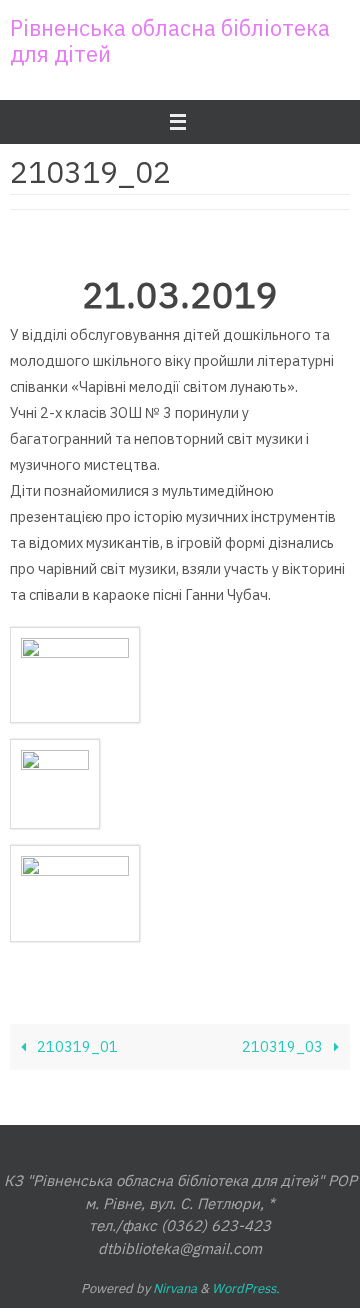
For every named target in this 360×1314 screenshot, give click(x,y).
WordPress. (246, 1288)
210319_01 (76, 1046)
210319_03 (284, 1046)
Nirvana (175, 1288)
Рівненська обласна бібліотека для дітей (170, 40)
